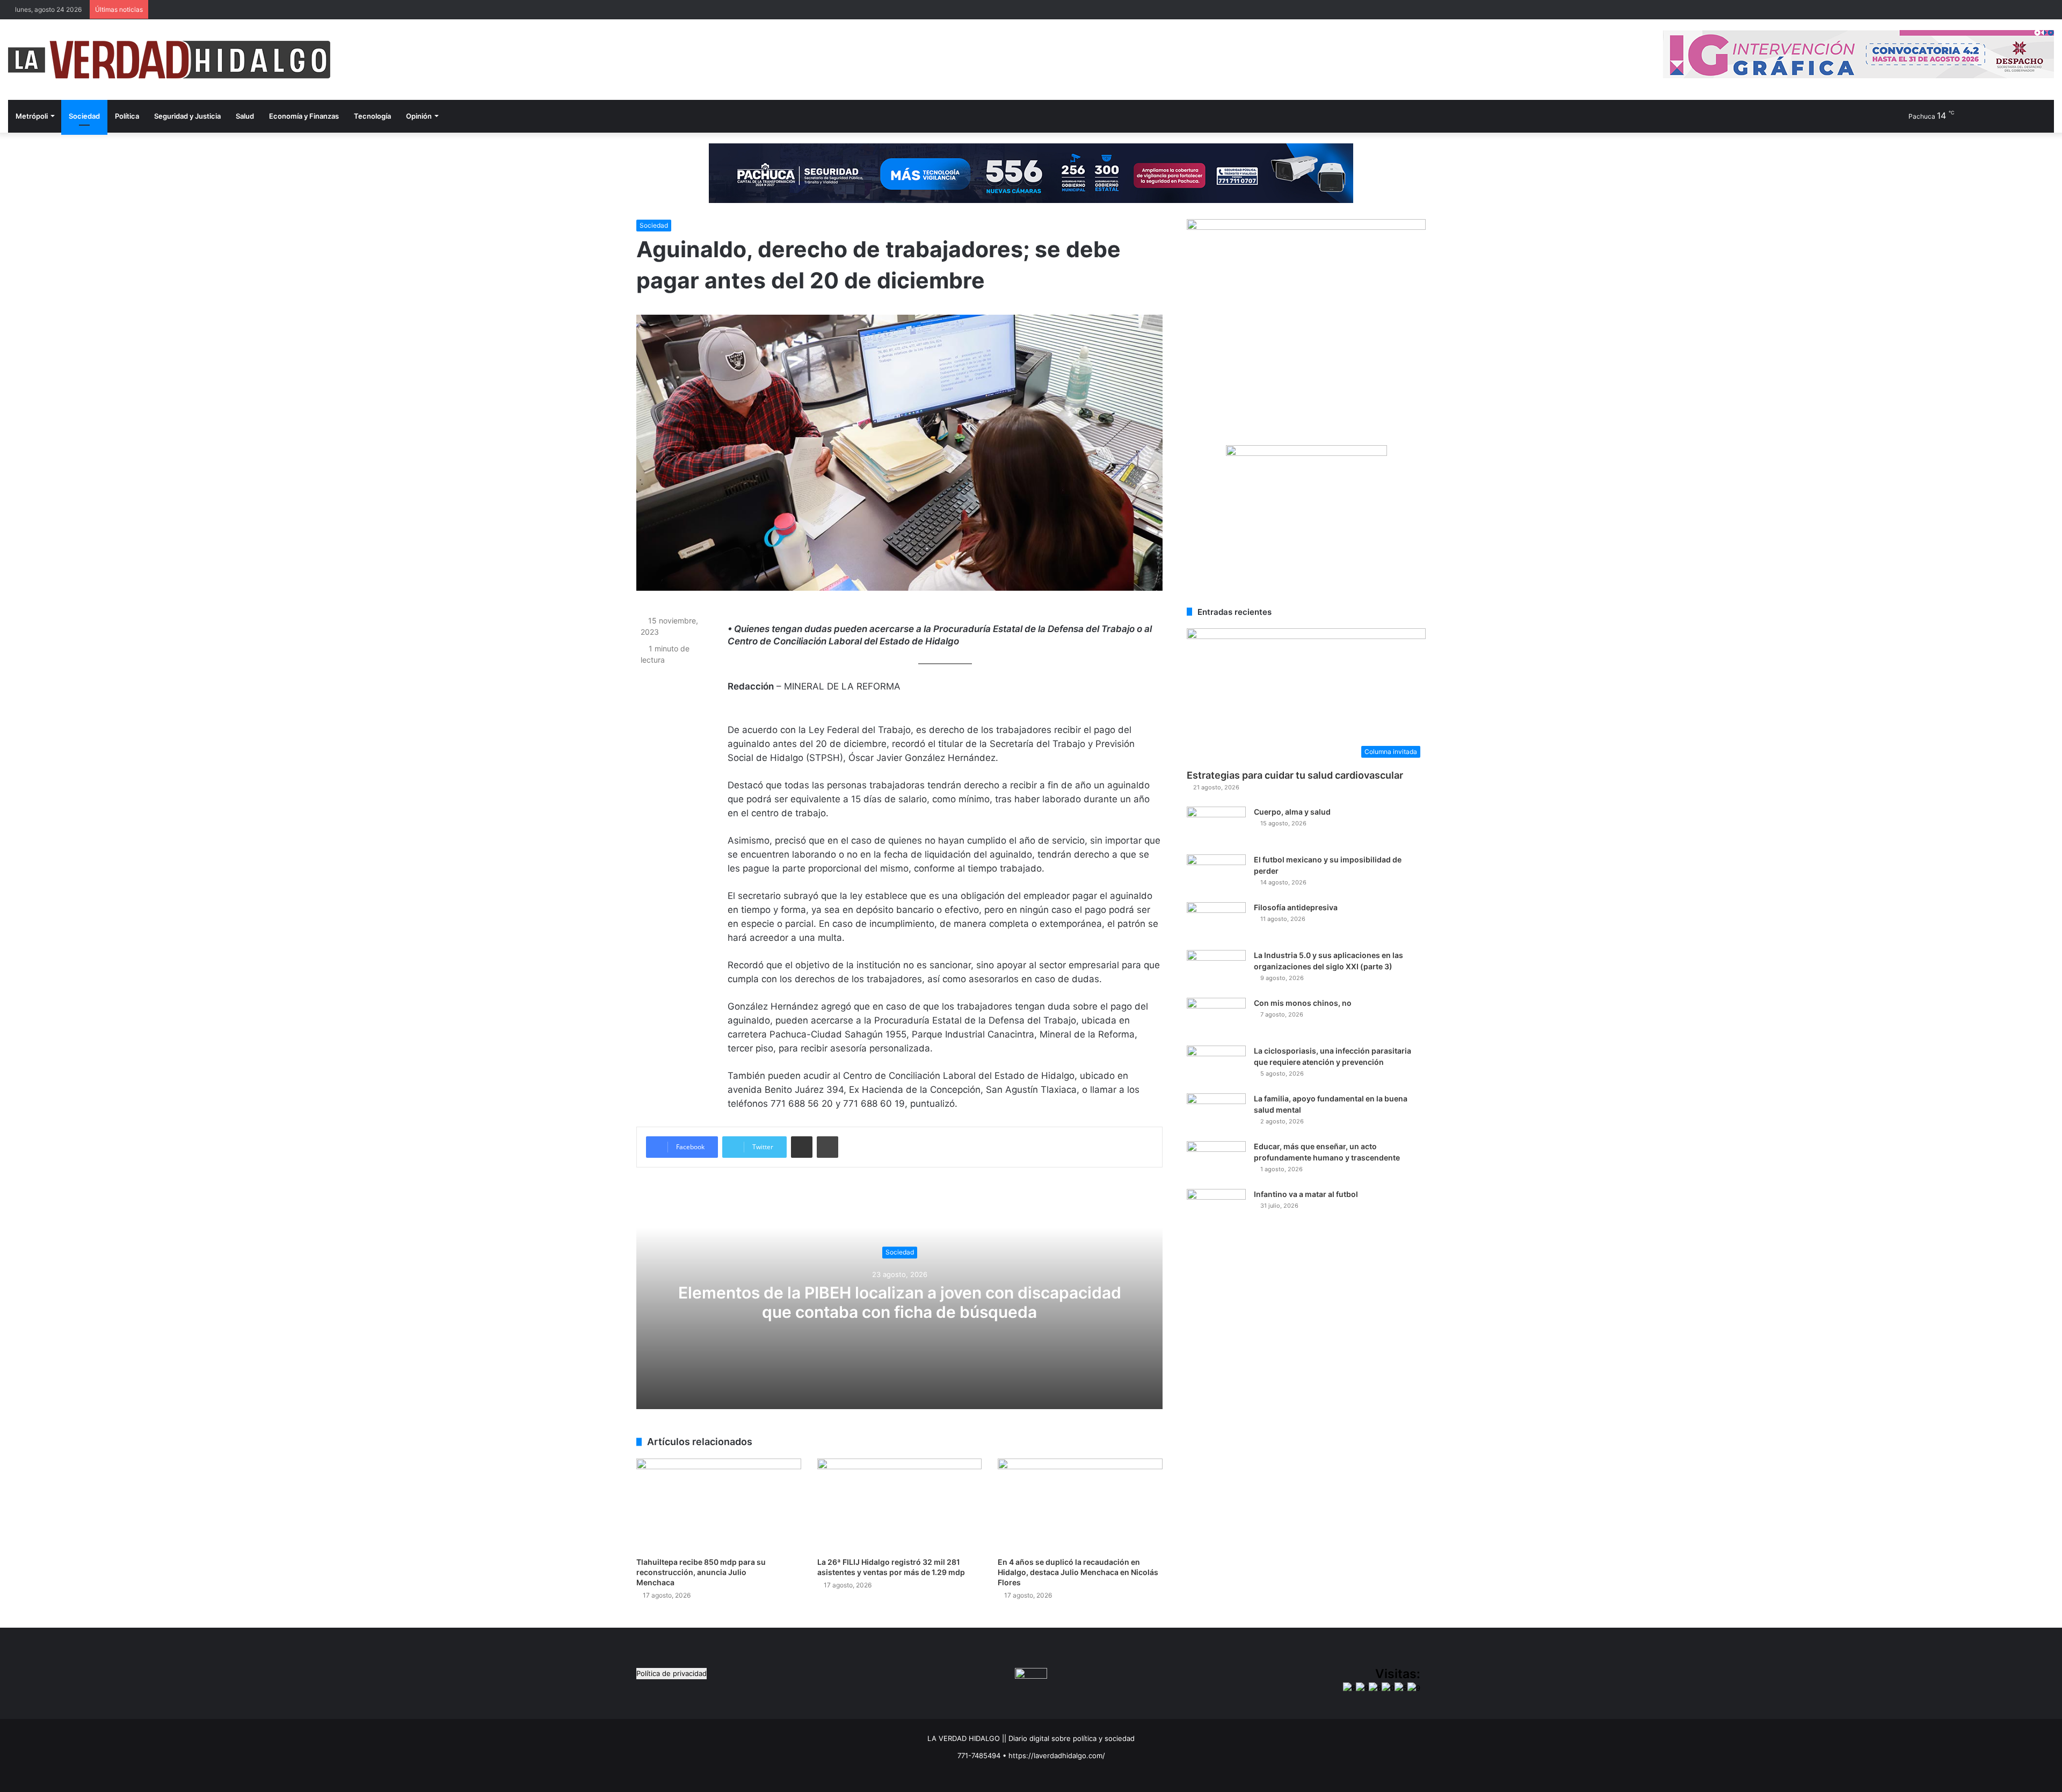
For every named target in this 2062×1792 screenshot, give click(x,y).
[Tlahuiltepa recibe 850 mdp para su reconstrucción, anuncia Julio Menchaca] (719, 1505)
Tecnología (372, 116)
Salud (245, 116)
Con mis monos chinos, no (1303, 1003)
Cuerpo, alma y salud (1292, 812)
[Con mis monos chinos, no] (1216, 1018)
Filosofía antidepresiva (1296, 907)
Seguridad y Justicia (187, 116)
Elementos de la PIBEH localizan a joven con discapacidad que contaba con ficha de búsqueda (900, 1302)
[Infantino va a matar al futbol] (1216, 1209)
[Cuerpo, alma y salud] (1216, 827)
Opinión (419, 116)
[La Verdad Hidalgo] (169, 60)
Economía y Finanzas (304, 116)
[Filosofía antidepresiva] (1216, 922)
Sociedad (84, 116)
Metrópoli (32, 116)
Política (127, 116)
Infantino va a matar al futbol (1306, 1194)
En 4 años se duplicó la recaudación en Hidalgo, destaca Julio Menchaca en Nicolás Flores (1078, 1572)
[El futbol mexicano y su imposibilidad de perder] (1216, 875)
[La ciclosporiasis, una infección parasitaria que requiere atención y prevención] (1216, 1066)
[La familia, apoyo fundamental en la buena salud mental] (1216, 1113)
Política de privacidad (671, 1673)
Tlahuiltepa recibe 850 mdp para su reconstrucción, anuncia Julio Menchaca (701, 1572)
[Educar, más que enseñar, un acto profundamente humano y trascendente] (1216, 1161)
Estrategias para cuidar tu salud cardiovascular (1295, 775)
